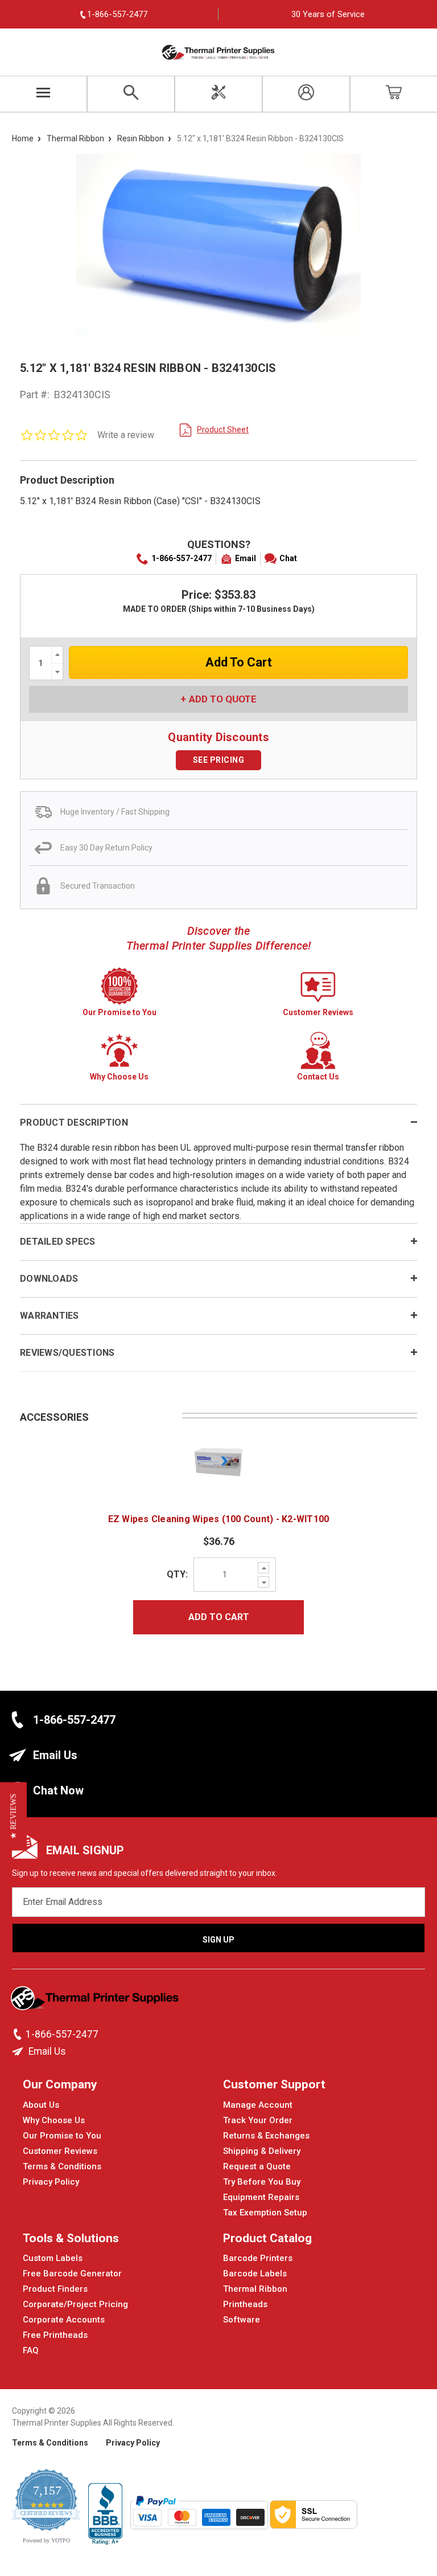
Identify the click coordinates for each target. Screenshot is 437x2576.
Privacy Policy (51, 2182)
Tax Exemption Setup (265, 2213)
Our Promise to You (62, 2136)
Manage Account (258, 2105)
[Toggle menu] (44, 94)
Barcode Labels (255, 2274)
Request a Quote (257, 2166)
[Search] (131, 94)
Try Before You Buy (262, 2182)
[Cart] (394, 94)
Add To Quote (223, 699)
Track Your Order (258, 2120)
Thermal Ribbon (255, 2289)
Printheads (245, 2304)
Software (242, 2320)
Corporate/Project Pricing (75, 2304)
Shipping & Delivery (262, 2151)
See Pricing (219, 760)
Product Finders (55, 2289)
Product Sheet (223, 430)
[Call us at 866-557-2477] (19, 2034)
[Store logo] (96, 2001)
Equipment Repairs (261, 2197)
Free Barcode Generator (72, 2274)
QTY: (177, 1574)
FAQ (31, 2350)
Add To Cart (219, 1617)
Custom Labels (53, 2258)
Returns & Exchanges (266, 2136)
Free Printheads (55, 2335)
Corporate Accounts (64, 2320)
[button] (13, 1817)
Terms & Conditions (62, 2166)
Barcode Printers (258, 2258)
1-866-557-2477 (182, 558)
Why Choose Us (54, 2120)
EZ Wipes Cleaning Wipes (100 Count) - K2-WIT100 (219, 1519)
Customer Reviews (60, 2151)
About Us (41, 2105)
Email (246, 558)
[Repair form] (218, 94)
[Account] (306, 94)
